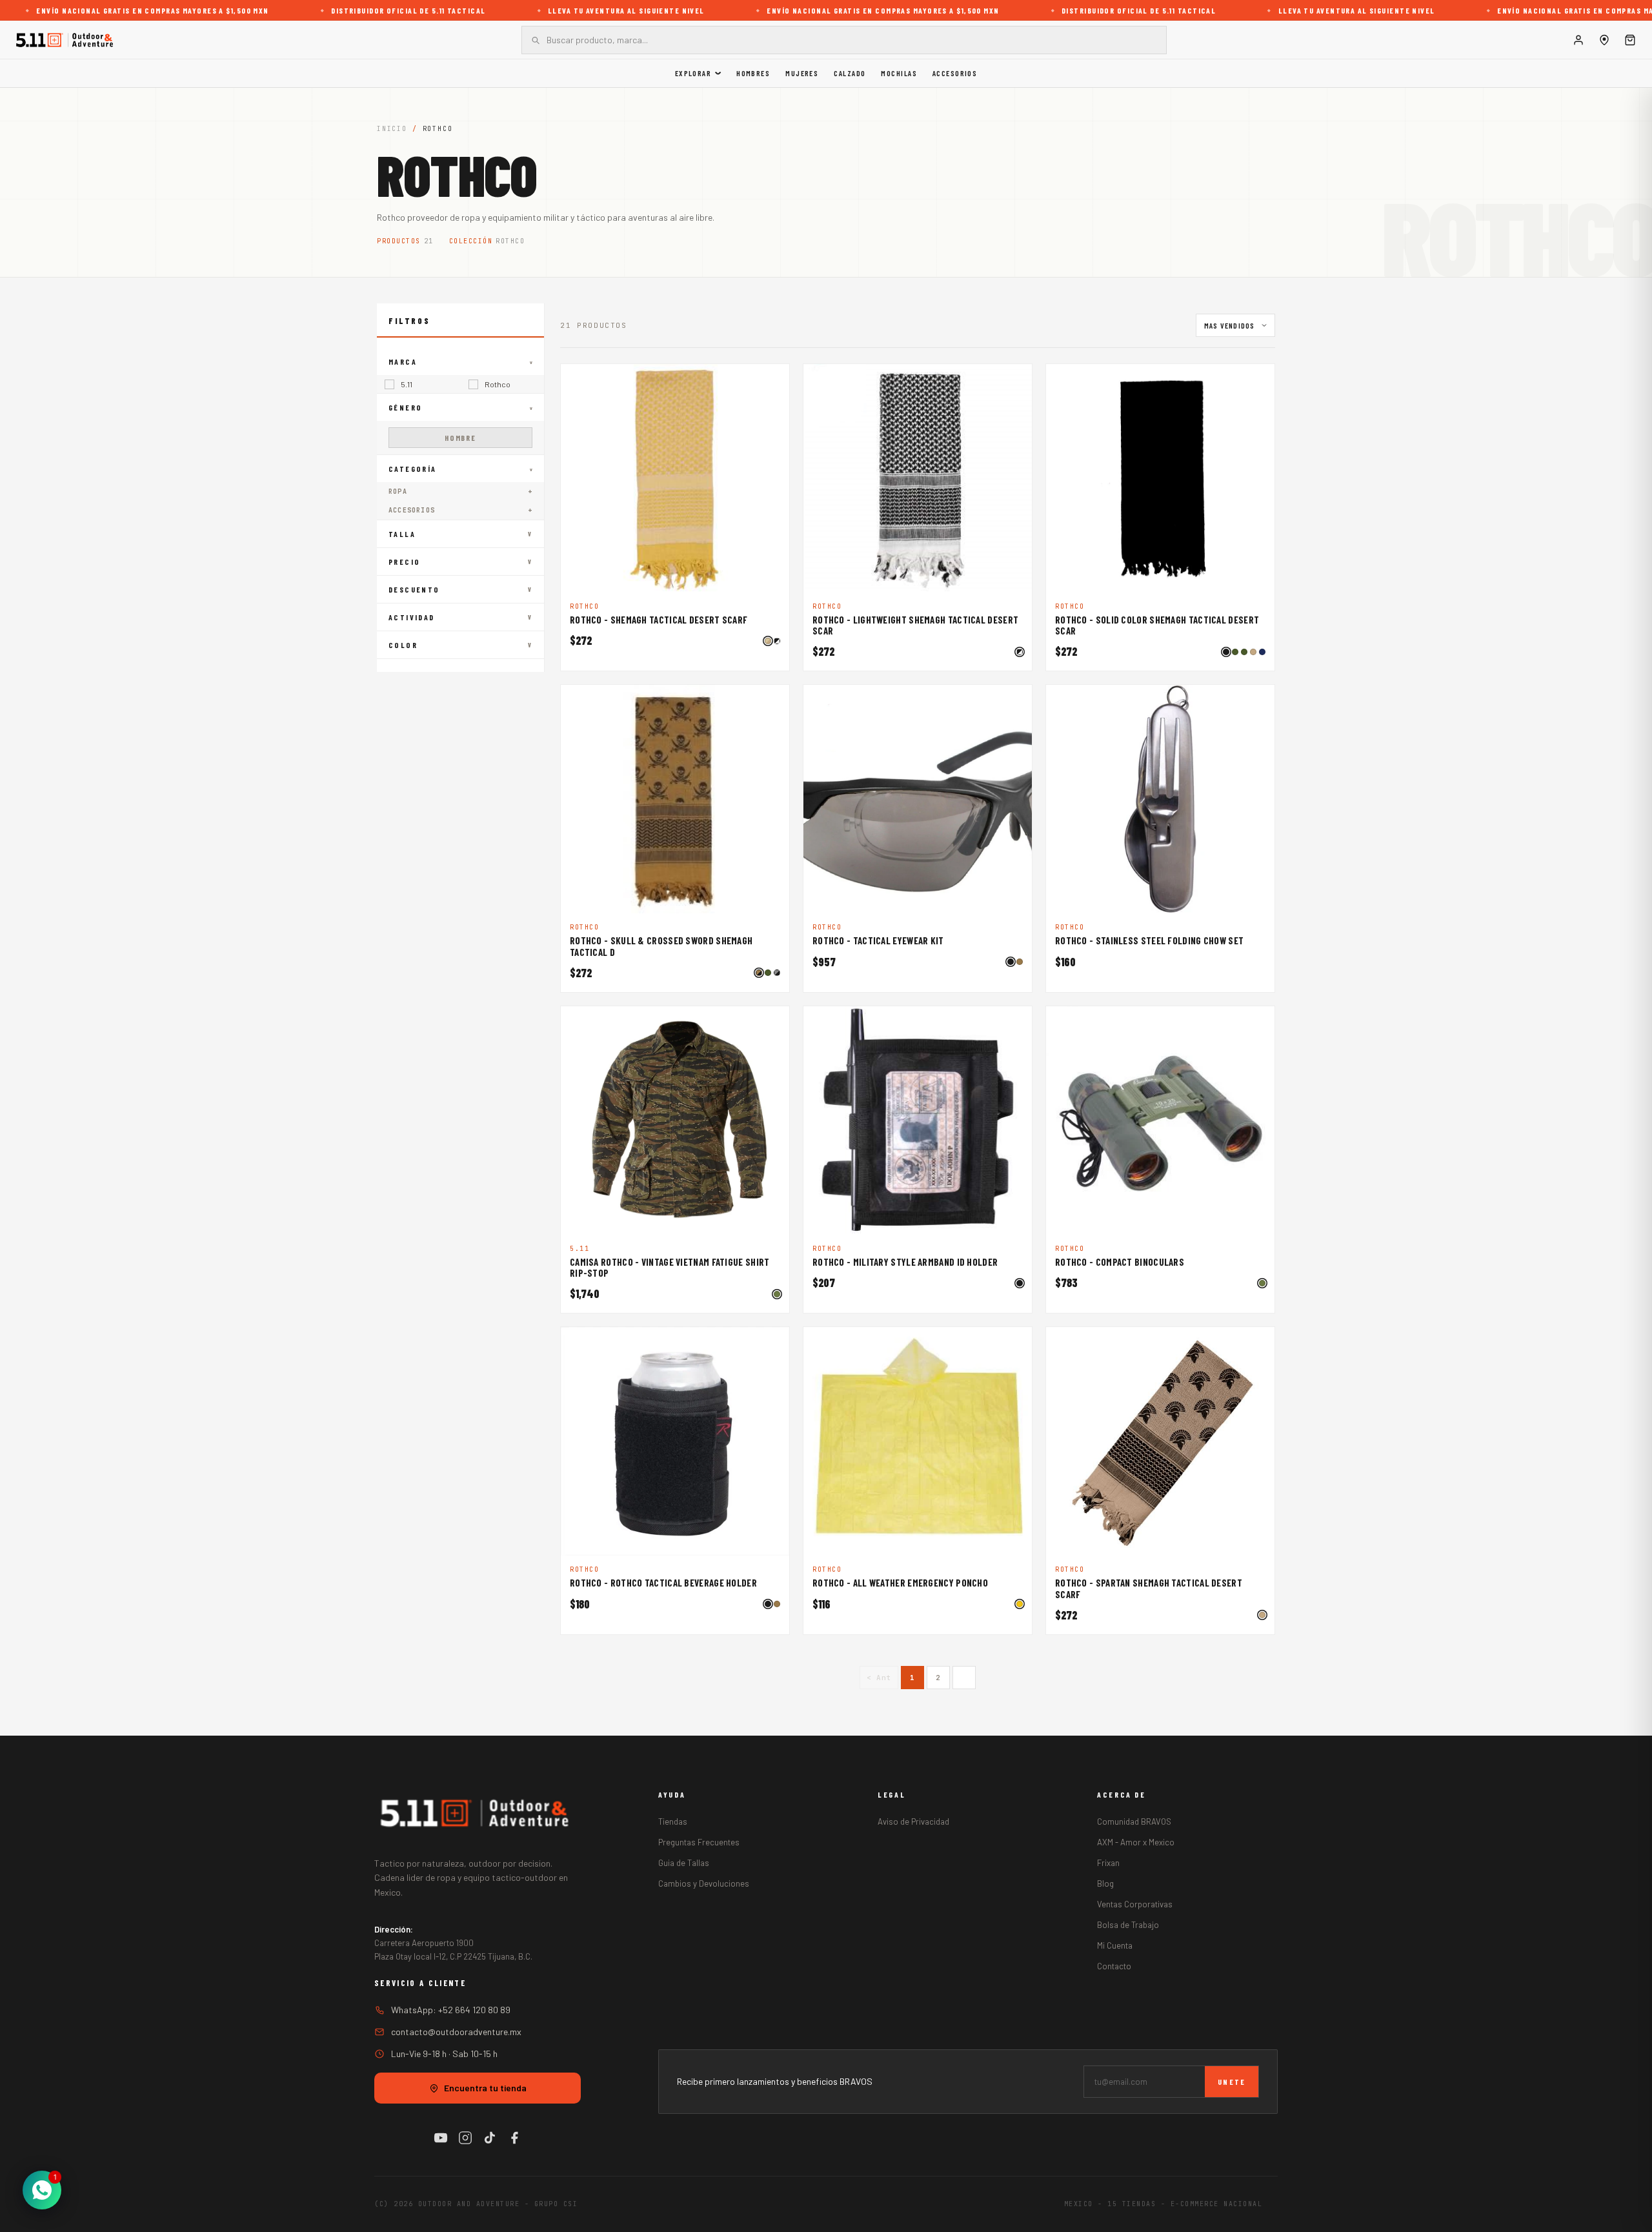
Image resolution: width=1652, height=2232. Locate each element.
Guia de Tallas (684, 1863)
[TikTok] (490, 2138)
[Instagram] (465, 2138)
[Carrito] (1630, 40)
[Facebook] (514, 2138)
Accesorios (955, 73)
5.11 (407, 384)
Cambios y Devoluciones (704, 1883)
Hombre (460, 438)
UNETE (1232, 2082)
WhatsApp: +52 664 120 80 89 (451, 2010)
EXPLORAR (693, 73)
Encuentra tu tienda (485, 2088)
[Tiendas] (1604, 40)
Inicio (392, 129)
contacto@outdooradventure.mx (456, 2032)
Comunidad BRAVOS (1134, 1821)
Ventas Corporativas (1135, 1904)
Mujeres (802, 73)
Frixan (1108, 1863)
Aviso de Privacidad (913, 1821)
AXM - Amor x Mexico (1136, 1842)
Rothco (498, 384)
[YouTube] (441, 2138)
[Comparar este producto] (772, 381)
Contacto (1114, 1966)
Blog (1105, 1883)
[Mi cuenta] (1578, 40)
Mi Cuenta (1115, 1945)
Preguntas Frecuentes (699, 1842)
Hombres (753, 73)
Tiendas (673, 1821)
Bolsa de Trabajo (1128, 1925)
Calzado (850, 73)
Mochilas (899, 73)
